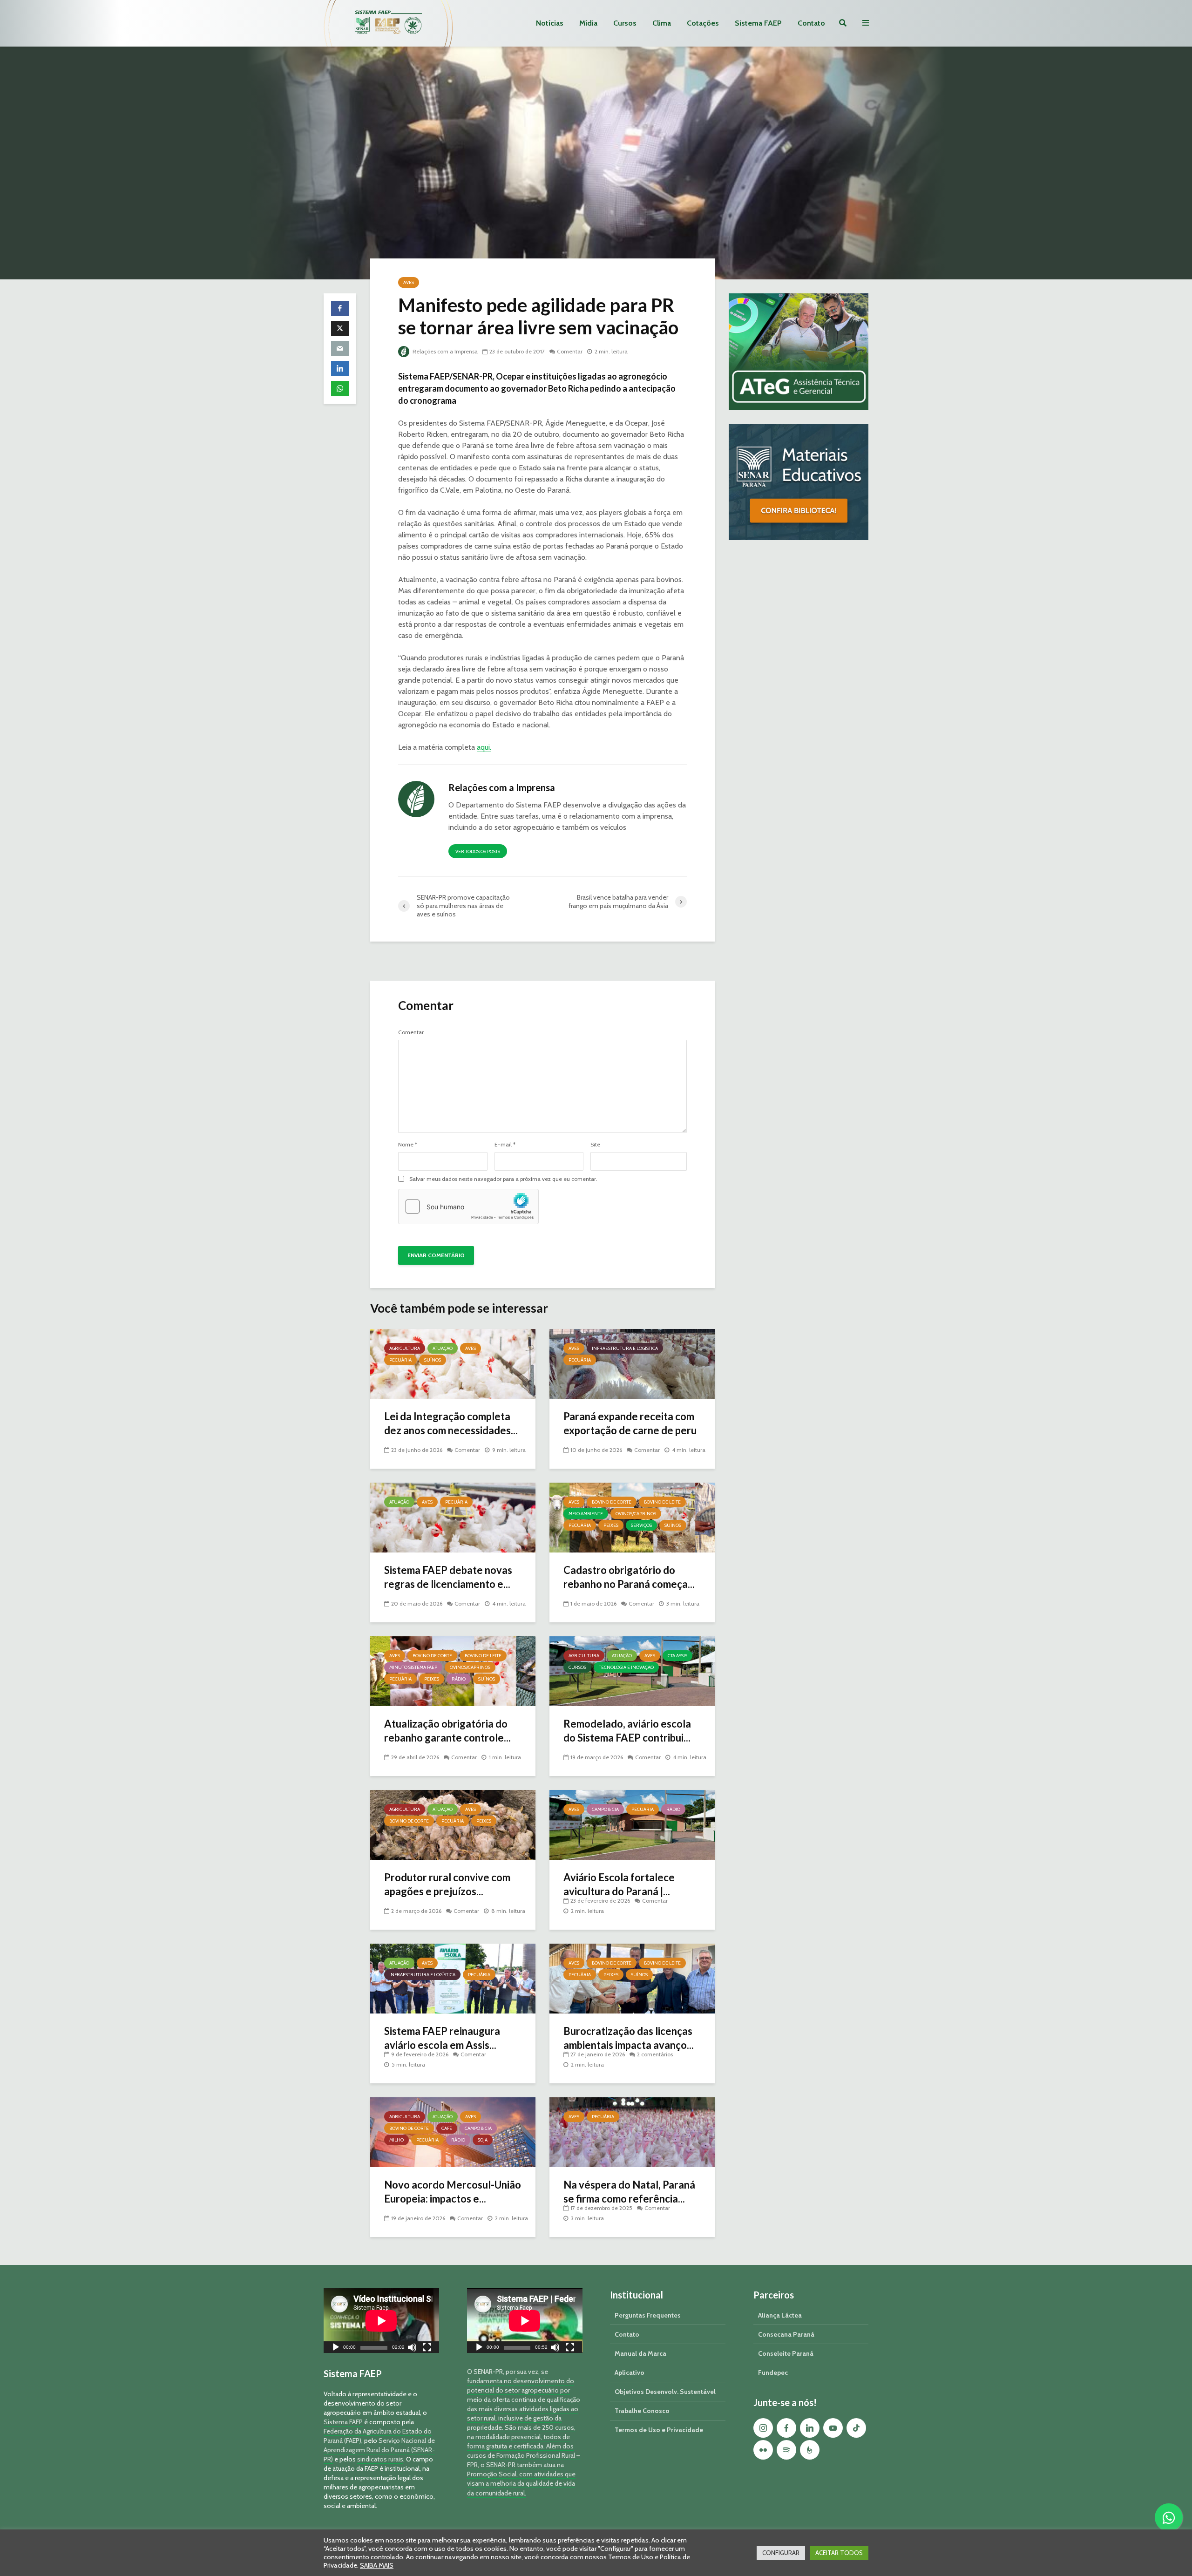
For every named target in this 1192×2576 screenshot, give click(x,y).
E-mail (505, 1145)
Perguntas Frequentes (648, 2315)
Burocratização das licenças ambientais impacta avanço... (629, 2038)
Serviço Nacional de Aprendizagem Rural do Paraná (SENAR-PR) (379, 2450)
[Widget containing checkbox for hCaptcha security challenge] (468, 1207)
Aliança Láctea (780, 2315)
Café (447, 2128)
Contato (811, 23)
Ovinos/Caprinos (636, 1514)
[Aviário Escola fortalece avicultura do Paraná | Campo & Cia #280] (632, 1824)
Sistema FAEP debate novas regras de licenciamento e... (448, 1577)
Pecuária (400, 1360)
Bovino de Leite (662, 1502)
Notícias (550, 23)
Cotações (703, 23)
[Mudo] (412, 2349)
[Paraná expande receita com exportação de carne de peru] (632, 1363)
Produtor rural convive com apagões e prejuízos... (447, 1884)
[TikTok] (856, 2428)
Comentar (570, 351)
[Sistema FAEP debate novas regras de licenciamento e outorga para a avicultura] (453, 1517)
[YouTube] (833, 2428)
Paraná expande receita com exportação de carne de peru (630, 1423)
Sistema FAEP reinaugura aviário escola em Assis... (442, 2038)
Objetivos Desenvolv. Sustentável (665, 2392)
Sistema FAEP (758, 23)
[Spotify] (786, 2450)
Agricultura (405, 1348)
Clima (662, 23)
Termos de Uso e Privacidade (659, 2430)
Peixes (611, 1525)
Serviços (641, 1525)
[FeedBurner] (810, 2450)
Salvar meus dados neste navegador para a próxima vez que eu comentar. (503, 1179)
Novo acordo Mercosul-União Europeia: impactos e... (453, 2192)
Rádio (459, 1679)
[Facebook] (786, 2428)
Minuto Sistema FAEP (413, 1667)
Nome (408, 1145)
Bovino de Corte (612, 1502)
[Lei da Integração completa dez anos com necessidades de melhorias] (453, 1363)
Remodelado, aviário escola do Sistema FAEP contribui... (627, 1731)
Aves (409, 282)
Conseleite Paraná (786, 2353)
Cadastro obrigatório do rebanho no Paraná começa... (629, 1577)
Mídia (588, 23)
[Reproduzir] (336, 2349)
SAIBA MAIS (377, 2565)
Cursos (625, 23)
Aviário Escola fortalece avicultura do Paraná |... (619, 1884)
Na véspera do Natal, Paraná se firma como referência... (629, 2192)
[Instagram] (763, 2428)
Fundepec (773, 2373)
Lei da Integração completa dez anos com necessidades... (451, 1423)
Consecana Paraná (786, 2334)
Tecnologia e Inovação (626, 1667)
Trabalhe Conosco (642, 2411)
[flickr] (763, 2450)
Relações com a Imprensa (444, 351)
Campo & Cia (605, 1809)
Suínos (433, 1360)
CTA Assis (677, 1656)
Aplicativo (630, 2373)
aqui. (484, 747)
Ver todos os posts (478, 851)
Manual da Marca (640, 2353)
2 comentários (655, 2054)
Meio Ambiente (586, 1514)
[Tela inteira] (427, 2349)
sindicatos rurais (380, 2459)
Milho (396, 2140)
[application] (381, 2321)
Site (595, 1145)
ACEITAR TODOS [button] (839, 2553)
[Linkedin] (810, 2428)
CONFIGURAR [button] (781, 2553)
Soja (483, 2140)
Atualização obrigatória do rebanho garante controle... (447, 1731)
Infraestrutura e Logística (625, 1348)
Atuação (443, 1348)
